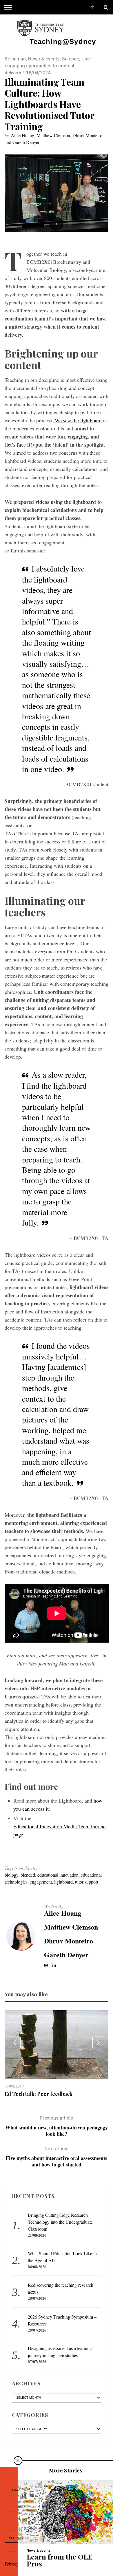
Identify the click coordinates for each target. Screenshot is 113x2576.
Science (71, 59)
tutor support (87, 1882)
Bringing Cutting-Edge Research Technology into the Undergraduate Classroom (60, 2222)
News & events (44, 59)
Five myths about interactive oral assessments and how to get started (57, 2157)
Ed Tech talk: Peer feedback (39, 2094)
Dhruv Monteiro (87, 135)
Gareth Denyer (26, 142)
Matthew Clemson (53, 135)
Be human (15, 59)
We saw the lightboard (78, 420)
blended (28, 1875)
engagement (41, 1882)
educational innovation (58, 1875)
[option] (57, 2054)
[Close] (18, 2461)
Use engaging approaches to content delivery (47, 66)
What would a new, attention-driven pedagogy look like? (57, 2126)
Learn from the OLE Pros (60, 2560)
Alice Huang (22, 135)
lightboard (63, 1882)
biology (11, 1875)
